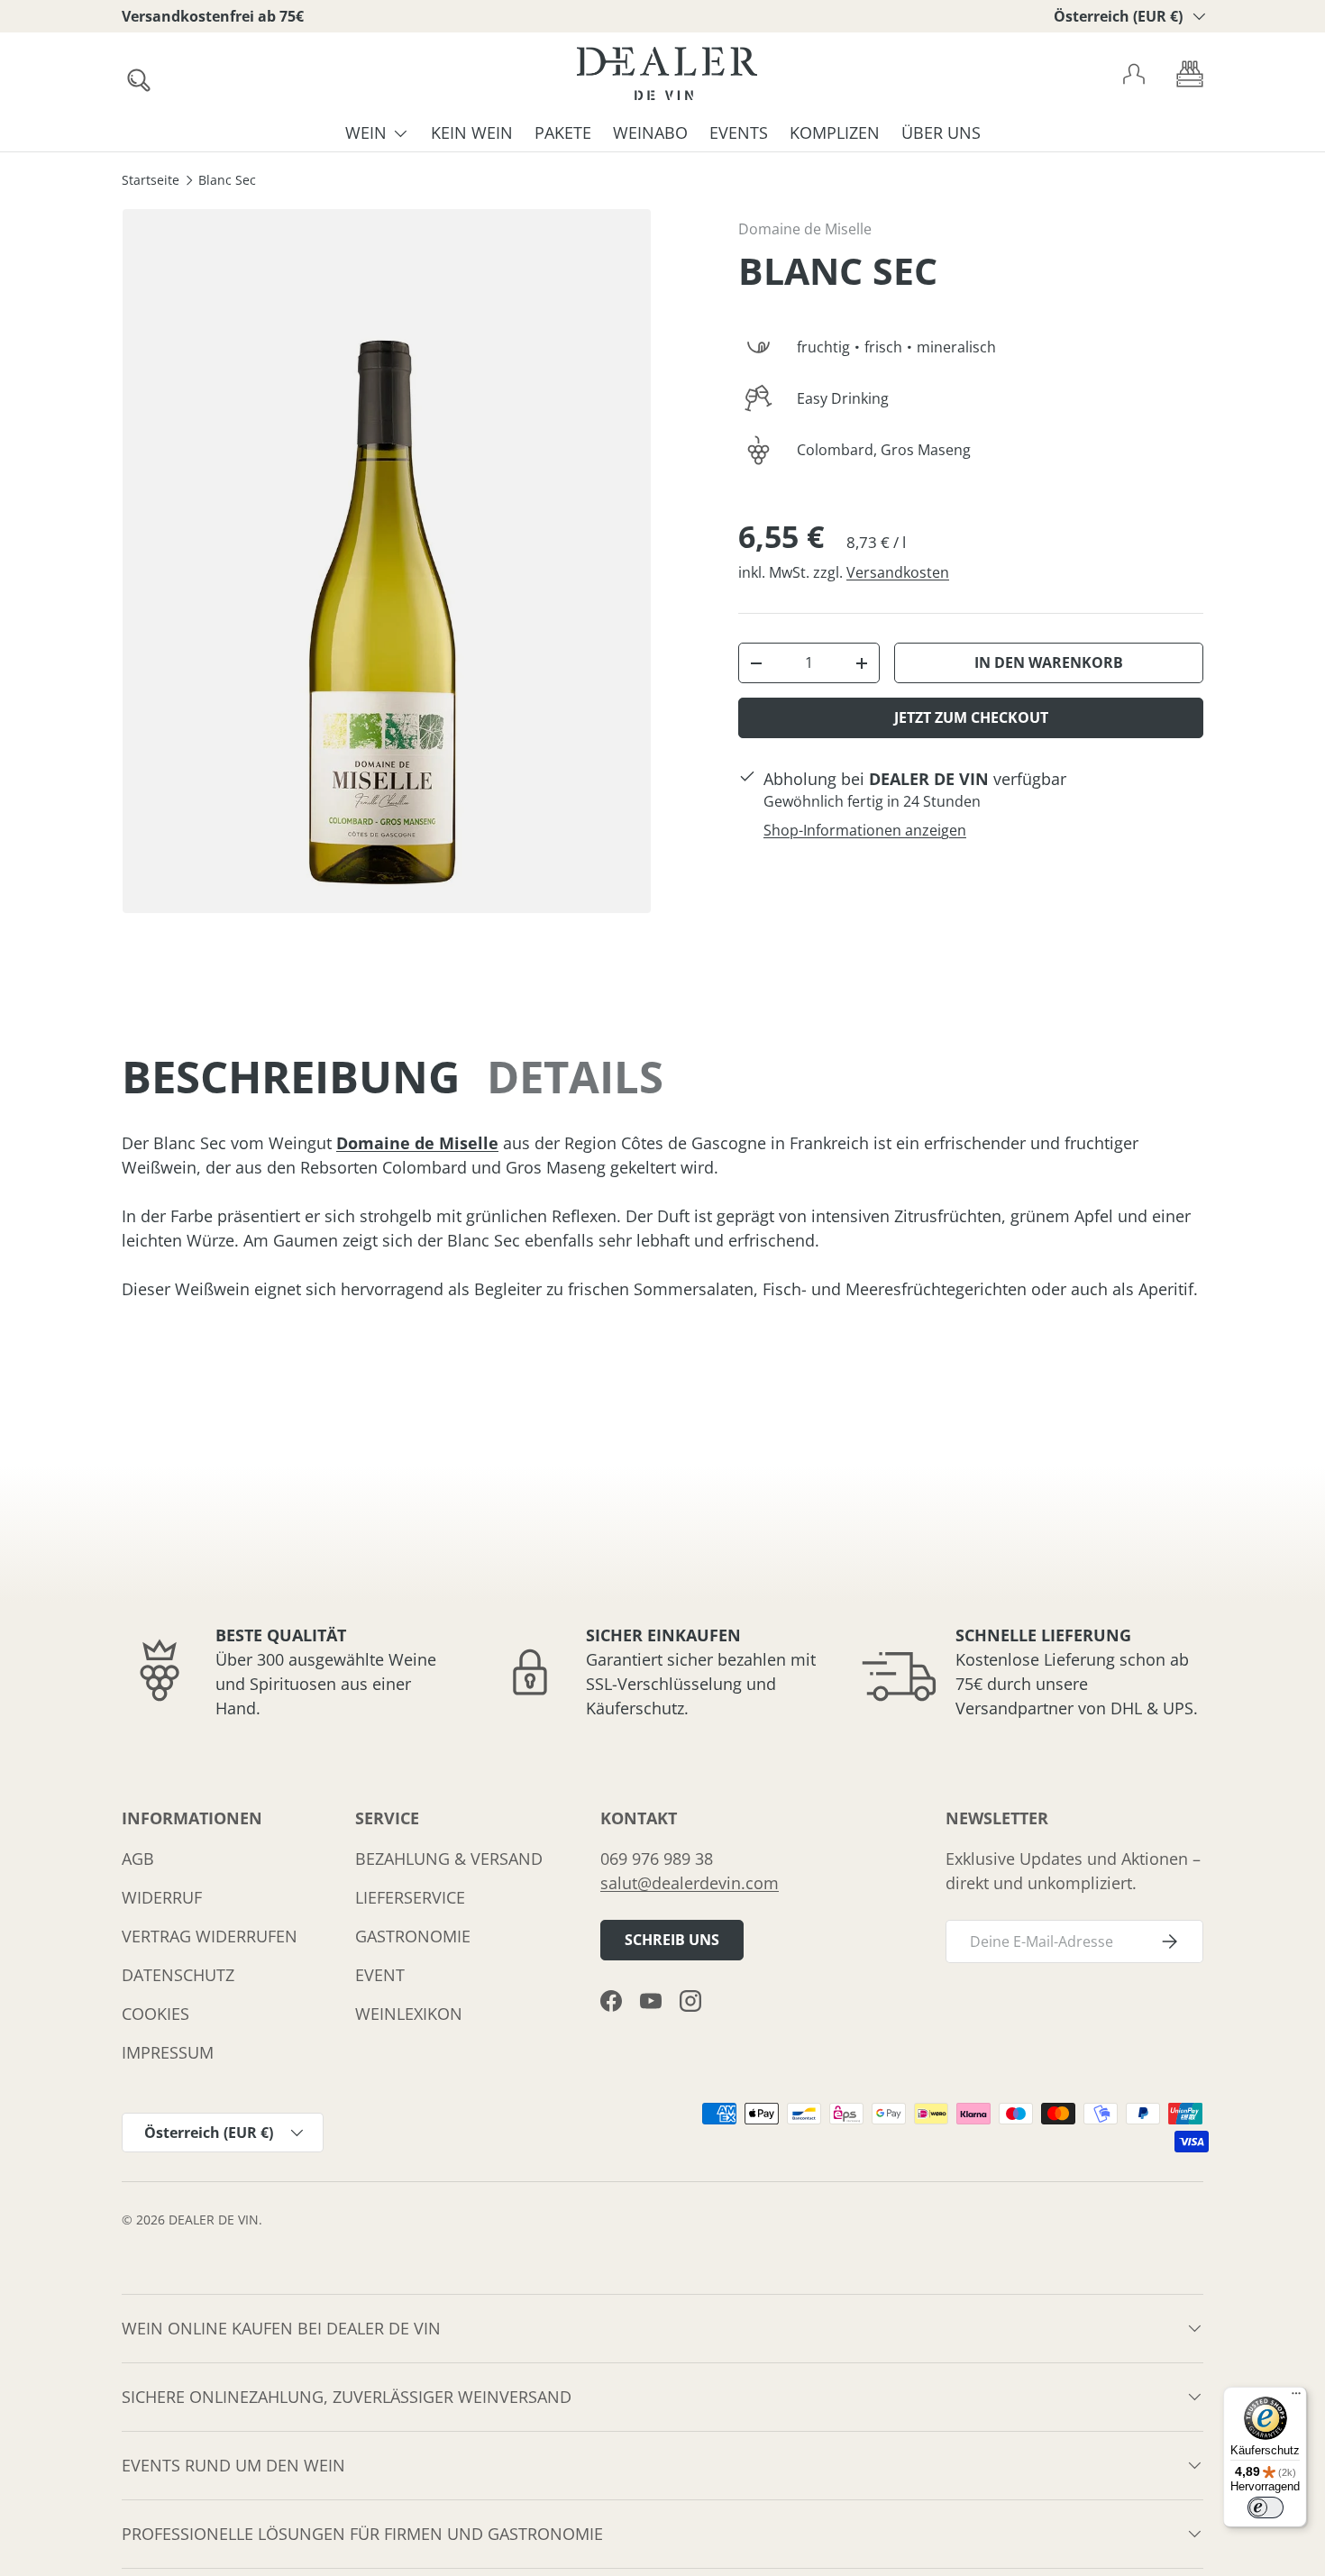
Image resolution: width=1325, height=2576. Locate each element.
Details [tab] (575, 1076)
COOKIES (155, 2014)
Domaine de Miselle (805, 229)
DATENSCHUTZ (178, 1975)
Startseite (151, 181)
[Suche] (133, 75)
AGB (138, 1859)
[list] (387, 561)
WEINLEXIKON (409, 2014)
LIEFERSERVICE (410, 1897)
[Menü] (1296, 2398)
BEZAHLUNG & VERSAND (449, 1859)
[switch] (1266, 2507)
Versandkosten (898, 572)
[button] (1190, 74)
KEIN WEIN (472, 132)
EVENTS (739, 132)
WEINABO (650, 132)
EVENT (380, 1975)
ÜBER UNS (941, 132)
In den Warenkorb (1049, 662)
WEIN (366, 132)
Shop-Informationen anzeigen (865, 830)
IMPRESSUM (168, 2052)
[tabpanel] (662, 1216)
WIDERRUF (162, 1897)
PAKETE (563, 132)
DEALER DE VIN (214, 2220)
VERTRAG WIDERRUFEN (210, 1936)
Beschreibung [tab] (291, 1076)
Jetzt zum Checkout (971, 717)
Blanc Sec (227, 181)
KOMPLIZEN (835, 132)
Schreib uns (672, 1940)
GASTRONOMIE (413, 1936)
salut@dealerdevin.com (690, 1883)
